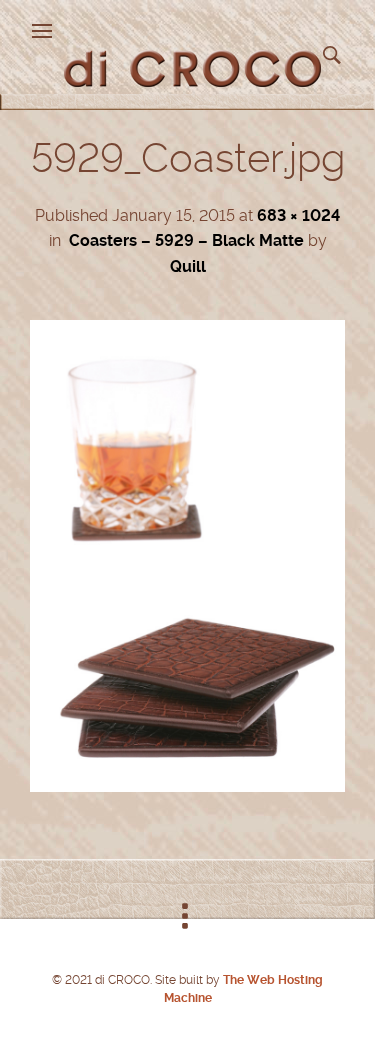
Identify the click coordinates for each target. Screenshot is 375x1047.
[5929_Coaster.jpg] (187, 786)
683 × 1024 (298, 215)
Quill (188, 266)
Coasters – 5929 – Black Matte (186, 240)
